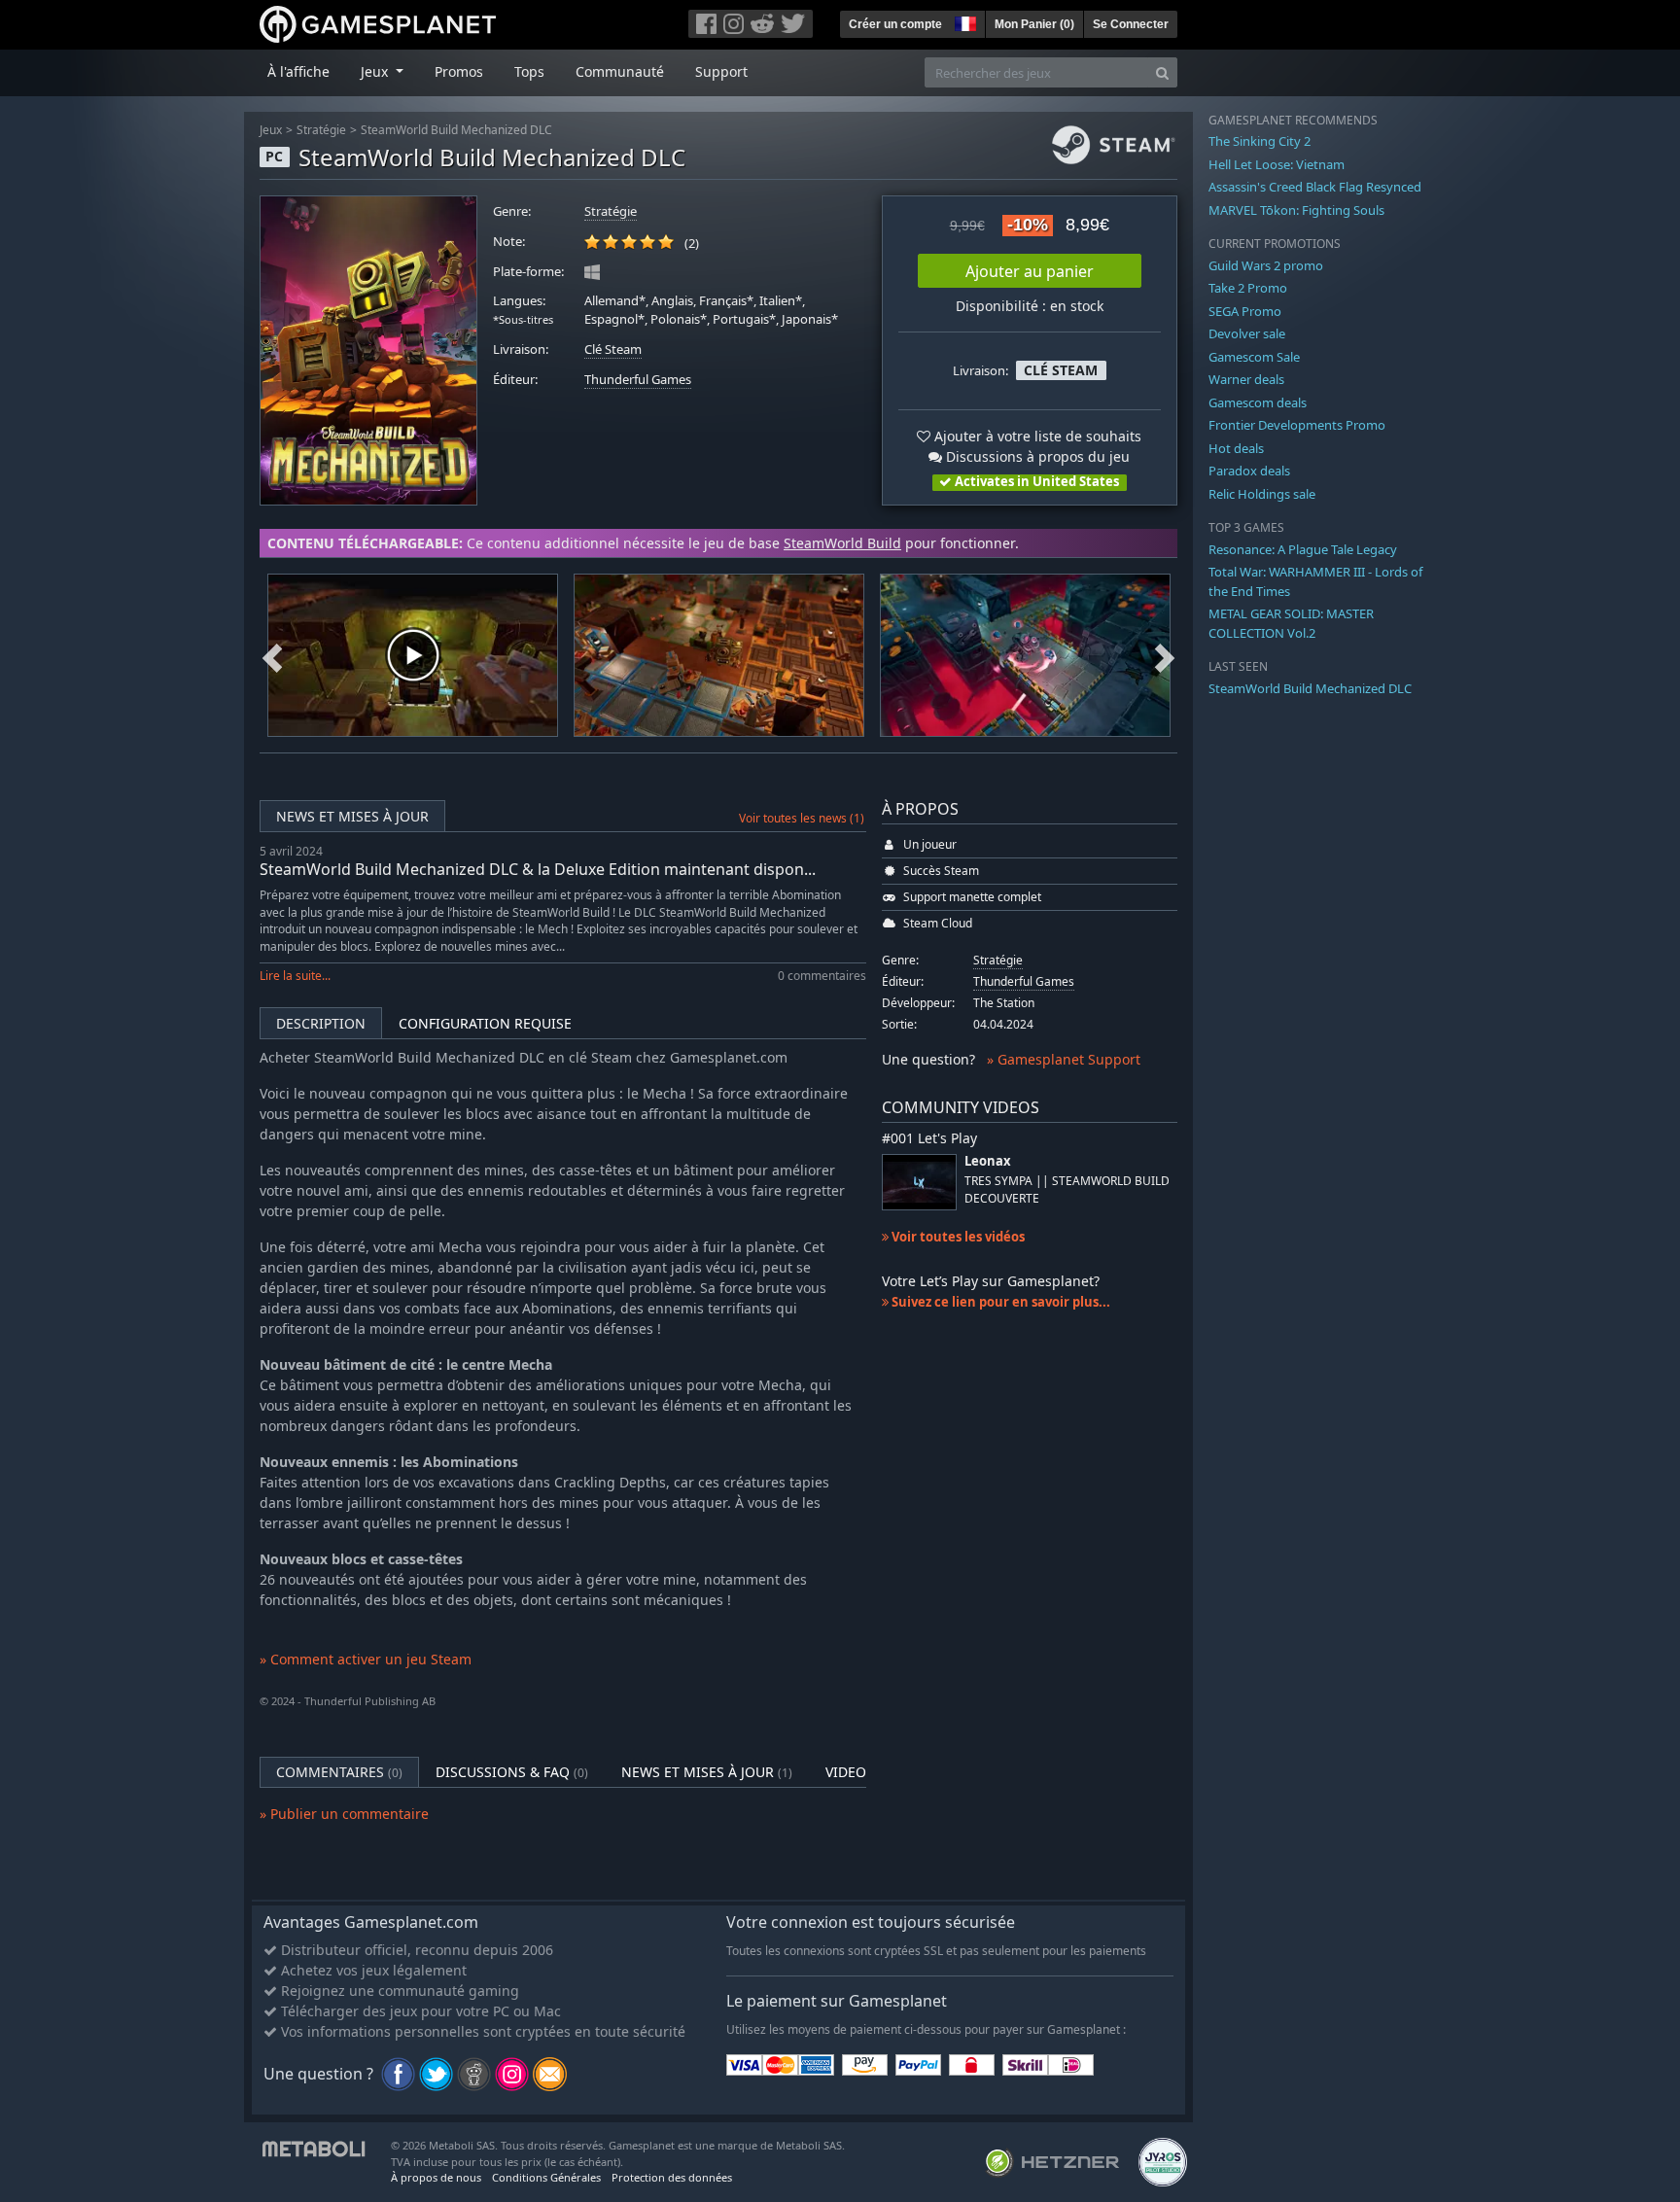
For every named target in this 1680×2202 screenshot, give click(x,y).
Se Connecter (1131, 24)
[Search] (1162, 72)
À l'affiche (298, 71)
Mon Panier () (1034, 24)
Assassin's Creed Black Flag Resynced (1315, 187)
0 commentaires (822, 976)
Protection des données (672, 2177)
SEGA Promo (1245, 311)
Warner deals (1246, 379)
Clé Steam (613, 350)
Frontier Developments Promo (1297, 425)
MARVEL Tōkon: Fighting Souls (1296, 210)
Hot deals (1236, 448)
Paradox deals (1249, 471)
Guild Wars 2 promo (1266, 265)
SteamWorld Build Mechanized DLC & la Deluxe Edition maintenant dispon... (538, 869)
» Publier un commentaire (344, 1814)
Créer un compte (895, 24)
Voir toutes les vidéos (957, 1237)
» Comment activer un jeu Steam (366, 1659)
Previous (272, 655)
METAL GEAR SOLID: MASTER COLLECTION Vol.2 (1291, 623)
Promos (459, 71)
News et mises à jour (352, 816)
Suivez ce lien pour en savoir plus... (999, 1302)
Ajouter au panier (1030, 271)
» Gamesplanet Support (1064, 1059)
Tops (529, 71)
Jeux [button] (376, 71)
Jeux (271, 130)
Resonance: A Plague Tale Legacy (1303, 549)
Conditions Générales (546, 2177)
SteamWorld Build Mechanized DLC (456, 130)
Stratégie (321, 130)
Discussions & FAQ (512, 1772)
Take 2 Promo (1248, 288)
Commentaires (339, 1772)
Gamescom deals (1258, 402)
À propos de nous (436, 2177)
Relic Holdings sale (1262, 494)
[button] (963, 21)
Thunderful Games (638, 380)
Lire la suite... (295, 976)
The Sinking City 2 (1260, 141)
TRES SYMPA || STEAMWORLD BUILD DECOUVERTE (1067, 1189)
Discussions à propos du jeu (1036, 456)
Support (721, 71)
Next (1165, 655)
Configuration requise (485, 1023)
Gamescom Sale (1254, 357)
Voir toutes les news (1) (802, 818)
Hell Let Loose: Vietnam (1277, 164)
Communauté (620, 71)
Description (321, 1023)
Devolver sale (1247, 333)
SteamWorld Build (842, 543)
